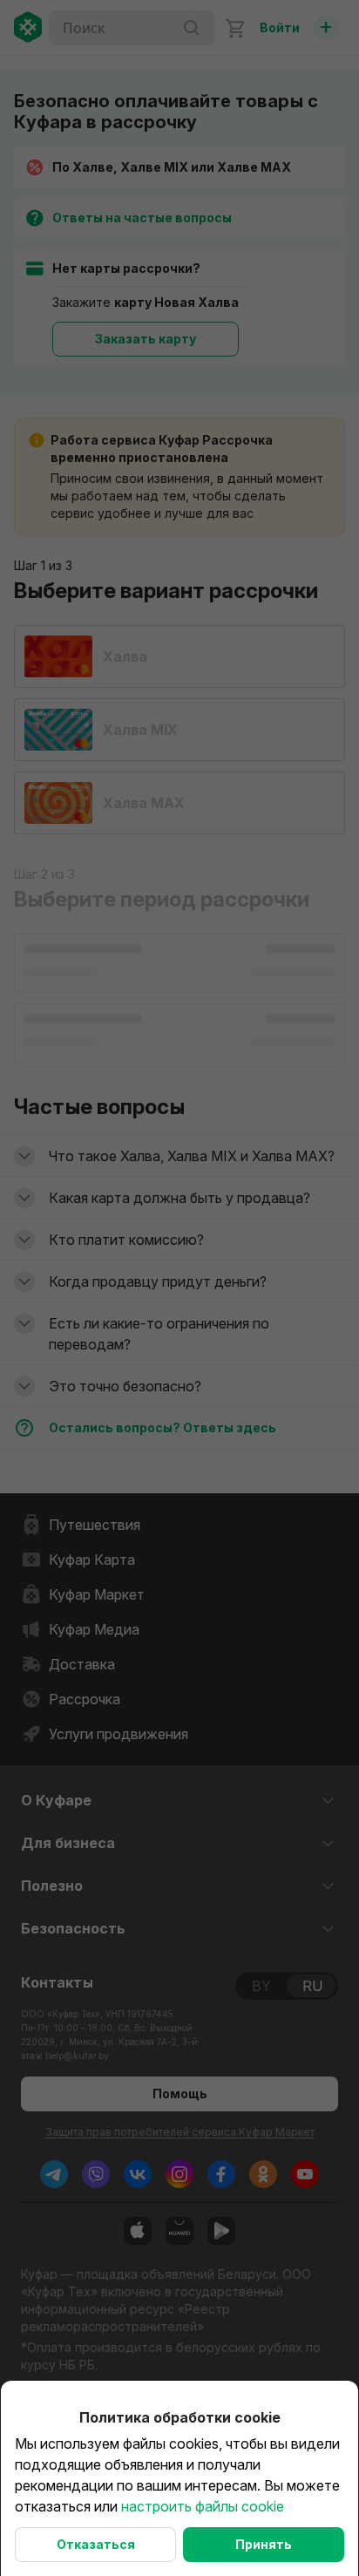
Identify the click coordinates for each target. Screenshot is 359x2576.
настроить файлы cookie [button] (203, 2506)
